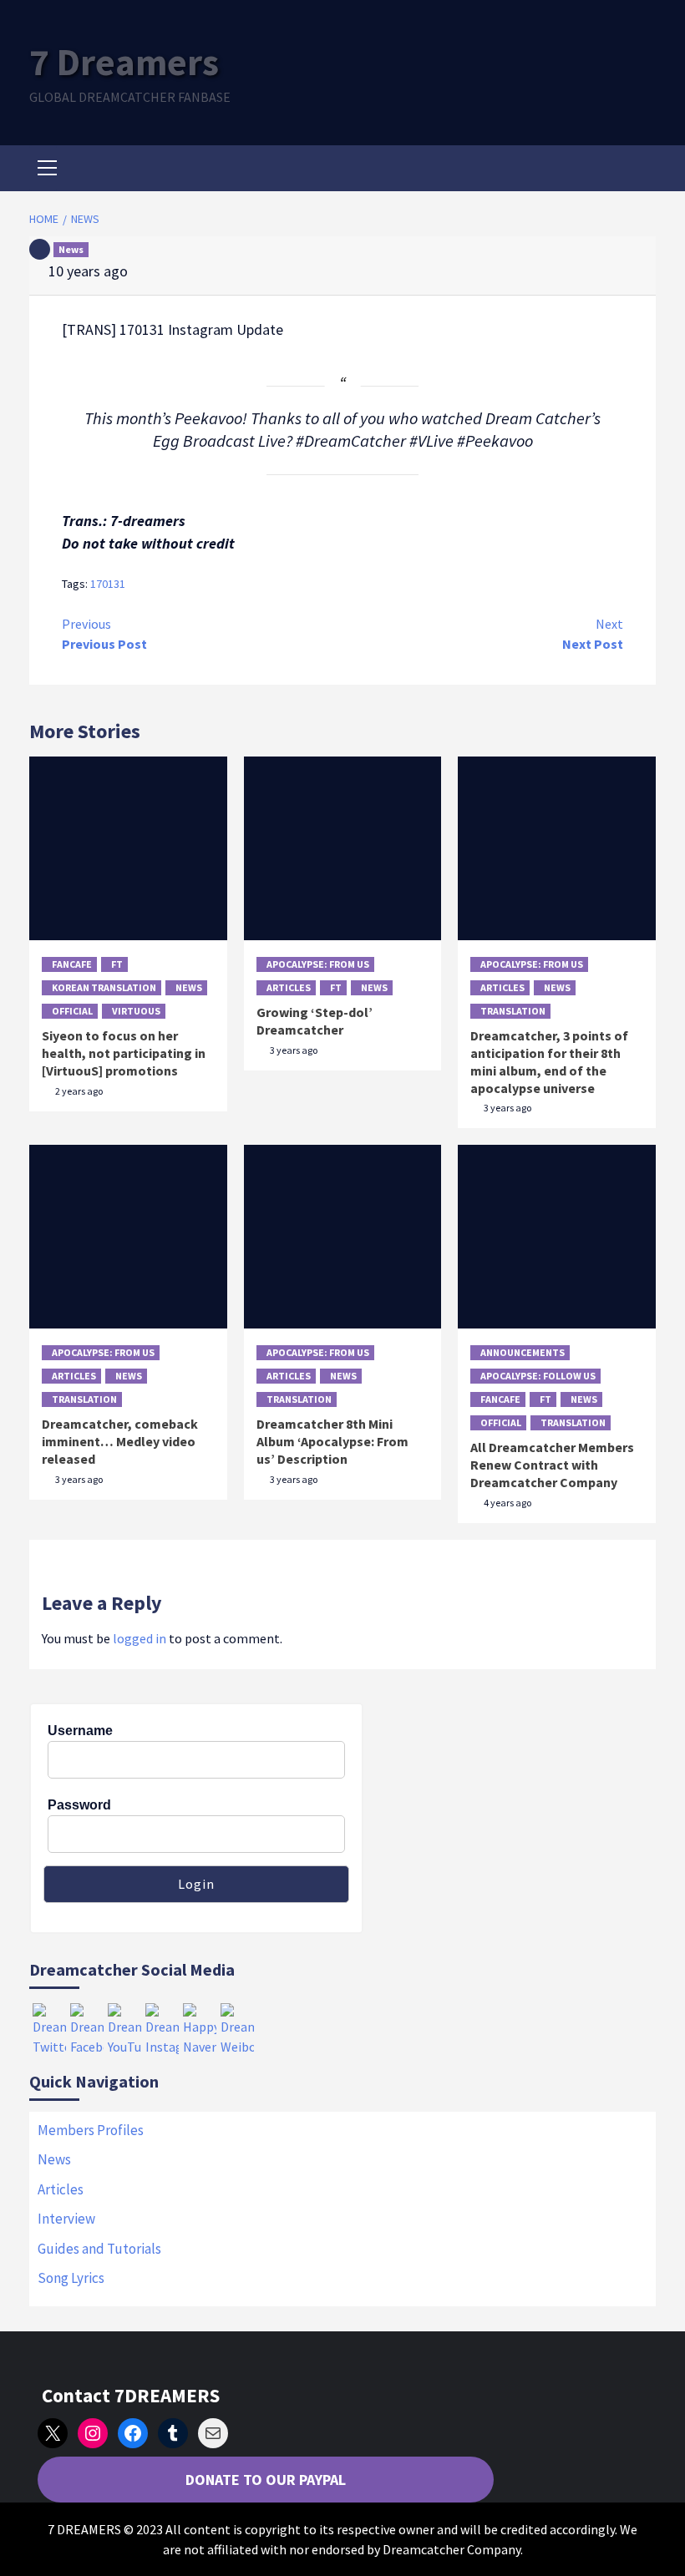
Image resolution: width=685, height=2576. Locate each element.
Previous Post (104, 634)
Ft (117, 964)
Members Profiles (91, 2130)
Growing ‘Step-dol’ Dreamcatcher (315, 1021)
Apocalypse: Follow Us (538, 1376)
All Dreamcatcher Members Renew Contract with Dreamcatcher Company (552, 1465)
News (71, 249)
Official (72, 1011)
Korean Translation (104, 987)
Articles (289, 987)
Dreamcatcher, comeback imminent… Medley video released (120, 1441)
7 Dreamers (124, 62)
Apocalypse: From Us (318, 964)
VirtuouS (136, 1011)
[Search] (637, 170)
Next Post (593, 634)
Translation (513, 1011)
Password (79, 1805)
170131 (108, 584)
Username (80, 1731)
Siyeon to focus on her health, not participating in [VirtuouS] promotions (124, 1053)
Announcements (523, 1352)
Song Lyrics (71, 2278)
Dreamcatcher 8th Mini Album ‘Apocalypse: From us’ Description (332, 1441)
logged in (140, 1638)
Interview (66, 2219)
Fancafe (72, 964)
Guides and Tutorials (99, 2249)
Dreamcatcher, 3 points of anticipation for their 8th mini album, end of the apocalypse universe (549, 1061)
